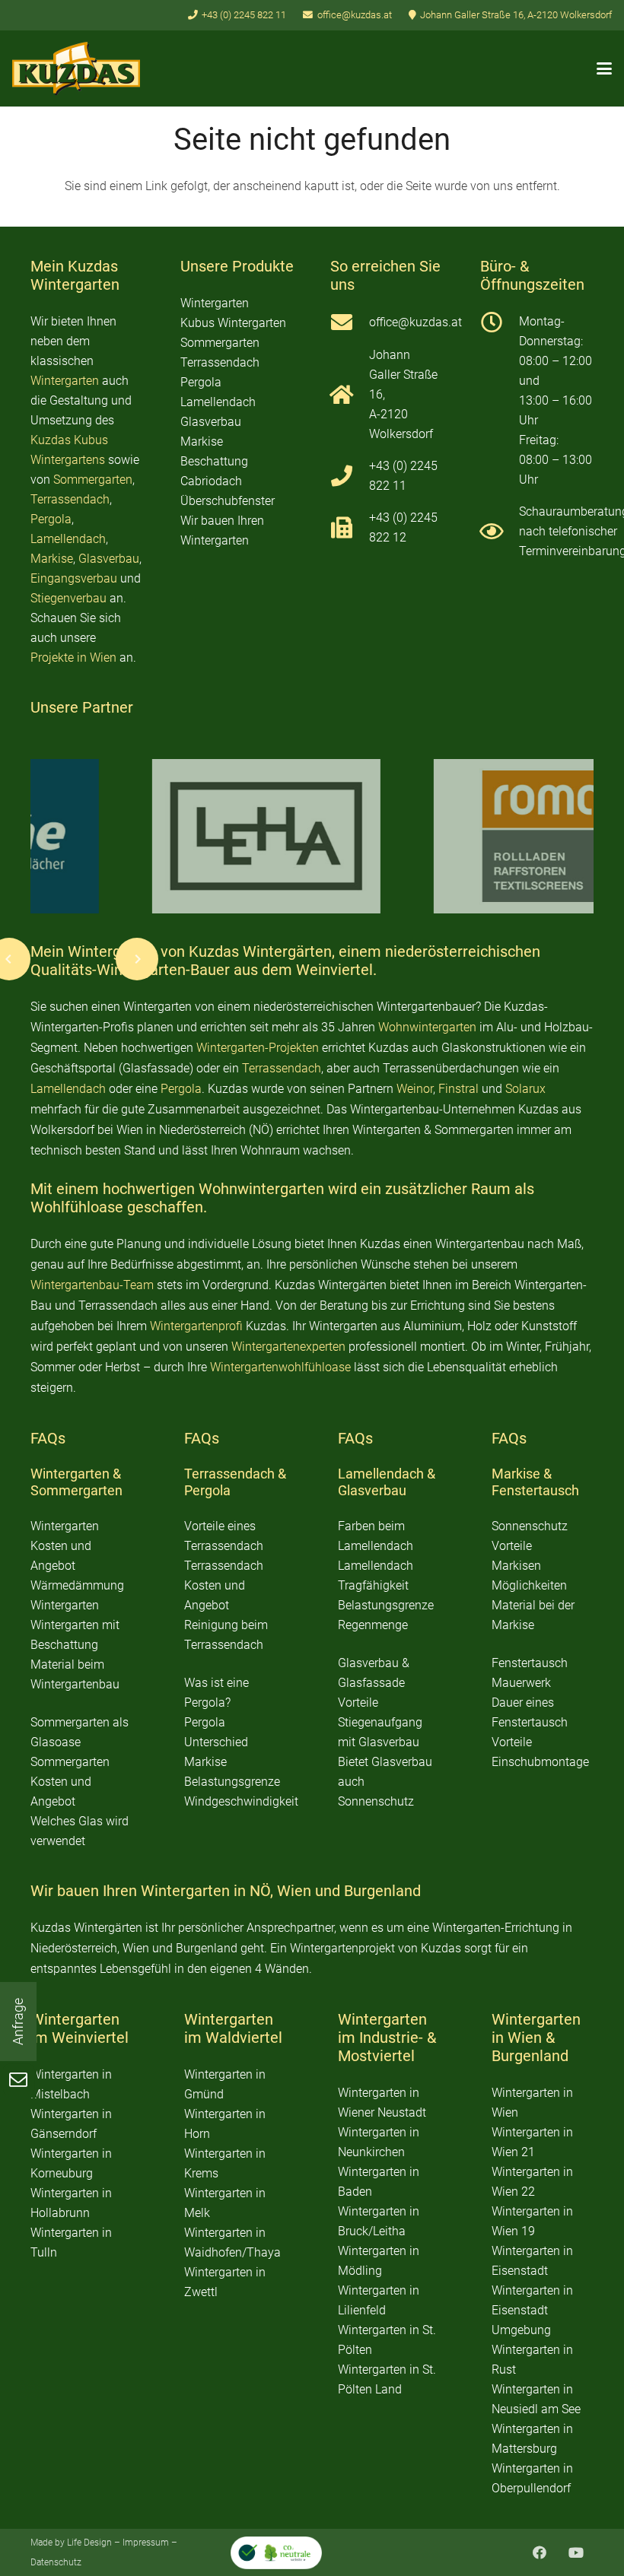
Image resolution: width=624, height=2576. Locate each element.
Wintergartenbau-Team (92, 1285)
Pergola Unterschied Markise (216, 1742)
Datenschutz (56, 2562)
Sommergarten (93, 480)
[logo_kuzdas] (76, 68)
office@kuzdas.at (415, 322)
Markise (52, 559)
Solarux (525, 1089)
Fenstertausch (535, 1490)
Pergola (51, 519)
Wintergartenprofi (196, 1326)
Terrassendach (70, 499)
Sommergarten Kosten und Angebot (70, 1782)
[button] (604, 68)
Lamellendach (68, 539)
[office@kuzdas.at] (350, 322)
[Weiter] (137, 959)
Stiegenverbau (68, 598)
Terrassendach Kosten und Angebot (224, 1585)
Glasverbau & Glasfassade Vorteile (374, 1683)
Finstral (458, 1089)
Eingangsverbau (74, 578)
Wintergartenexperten (288, 1347)
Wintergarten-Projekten (258, 1048)
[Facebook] (539, 2553)
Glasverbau (109, 559)
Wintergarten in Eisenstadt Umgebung (532, 2310)
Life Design (89, 2543)
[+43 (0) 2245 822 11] (350, 476)
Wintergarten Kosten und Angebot (65, 1546)
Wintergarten (65, 381)
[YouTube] (576, 2553)
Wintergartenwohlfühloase (280, 1367)
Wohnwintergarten (427, 1027)
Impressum (146, 2543)
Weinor (415, 1089)
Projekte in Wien (73, 657)
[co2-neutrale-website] (276, 2553)
